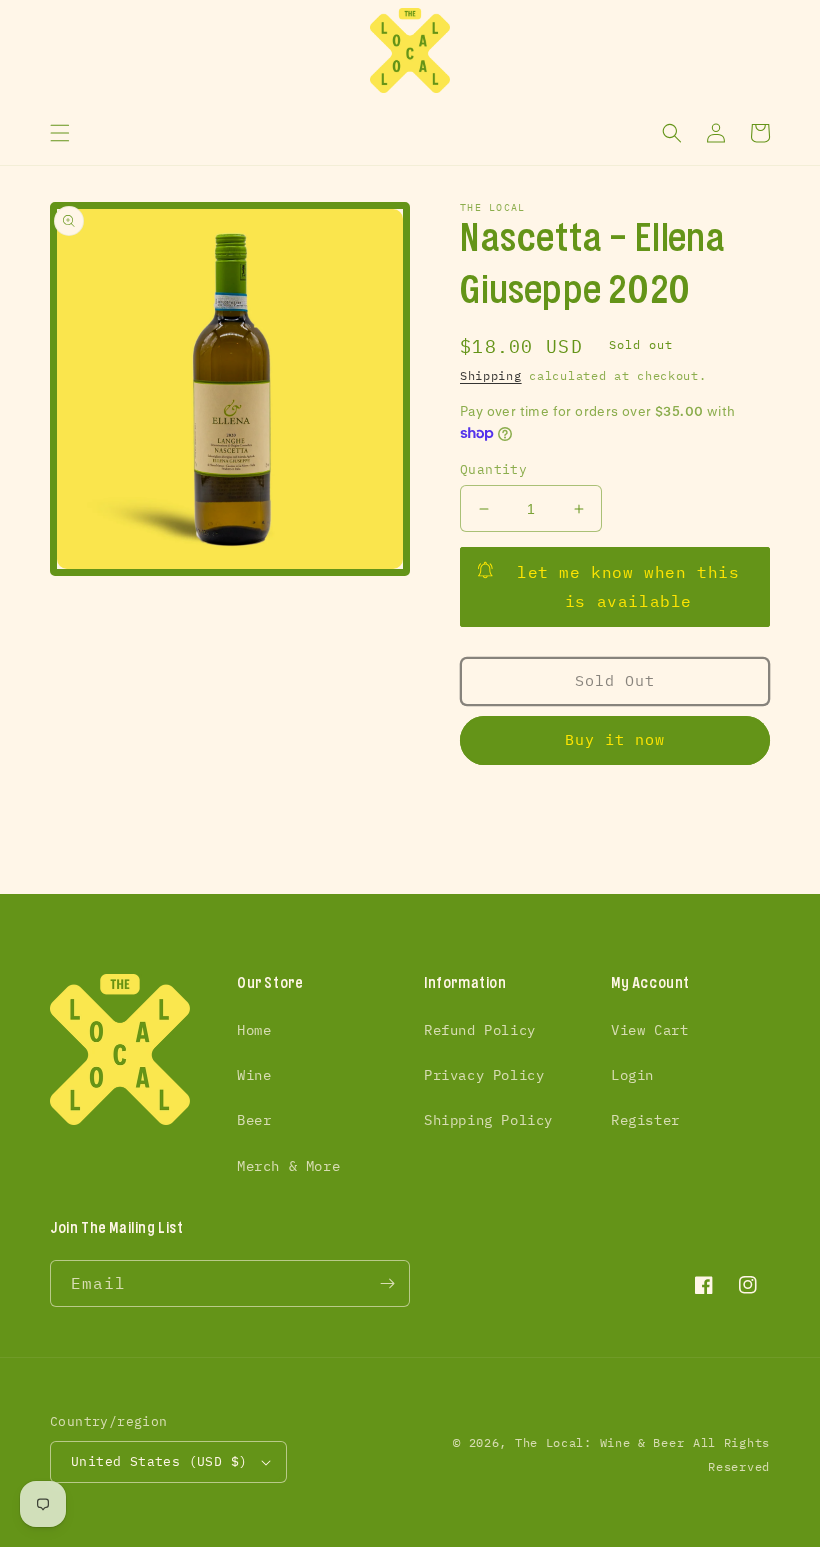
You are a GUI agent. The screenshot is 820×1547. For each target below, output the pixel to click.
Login (632, 1075)
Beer (254, 1120)
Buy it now (615, 739)
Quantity (493, 469)
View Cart (649, 1030)
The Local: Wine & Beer (599, 1442)
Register (645, 1120)
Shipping (491, 375)
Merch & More (288, 1166)
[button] (60, 133)
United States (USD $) (159, 1461)
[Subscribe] (387, 1283)
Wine (254, 1075)
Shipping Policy (488, 1120)
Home (254, 1030)
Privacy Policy (484, 1075)
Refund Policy (480, 1030)
